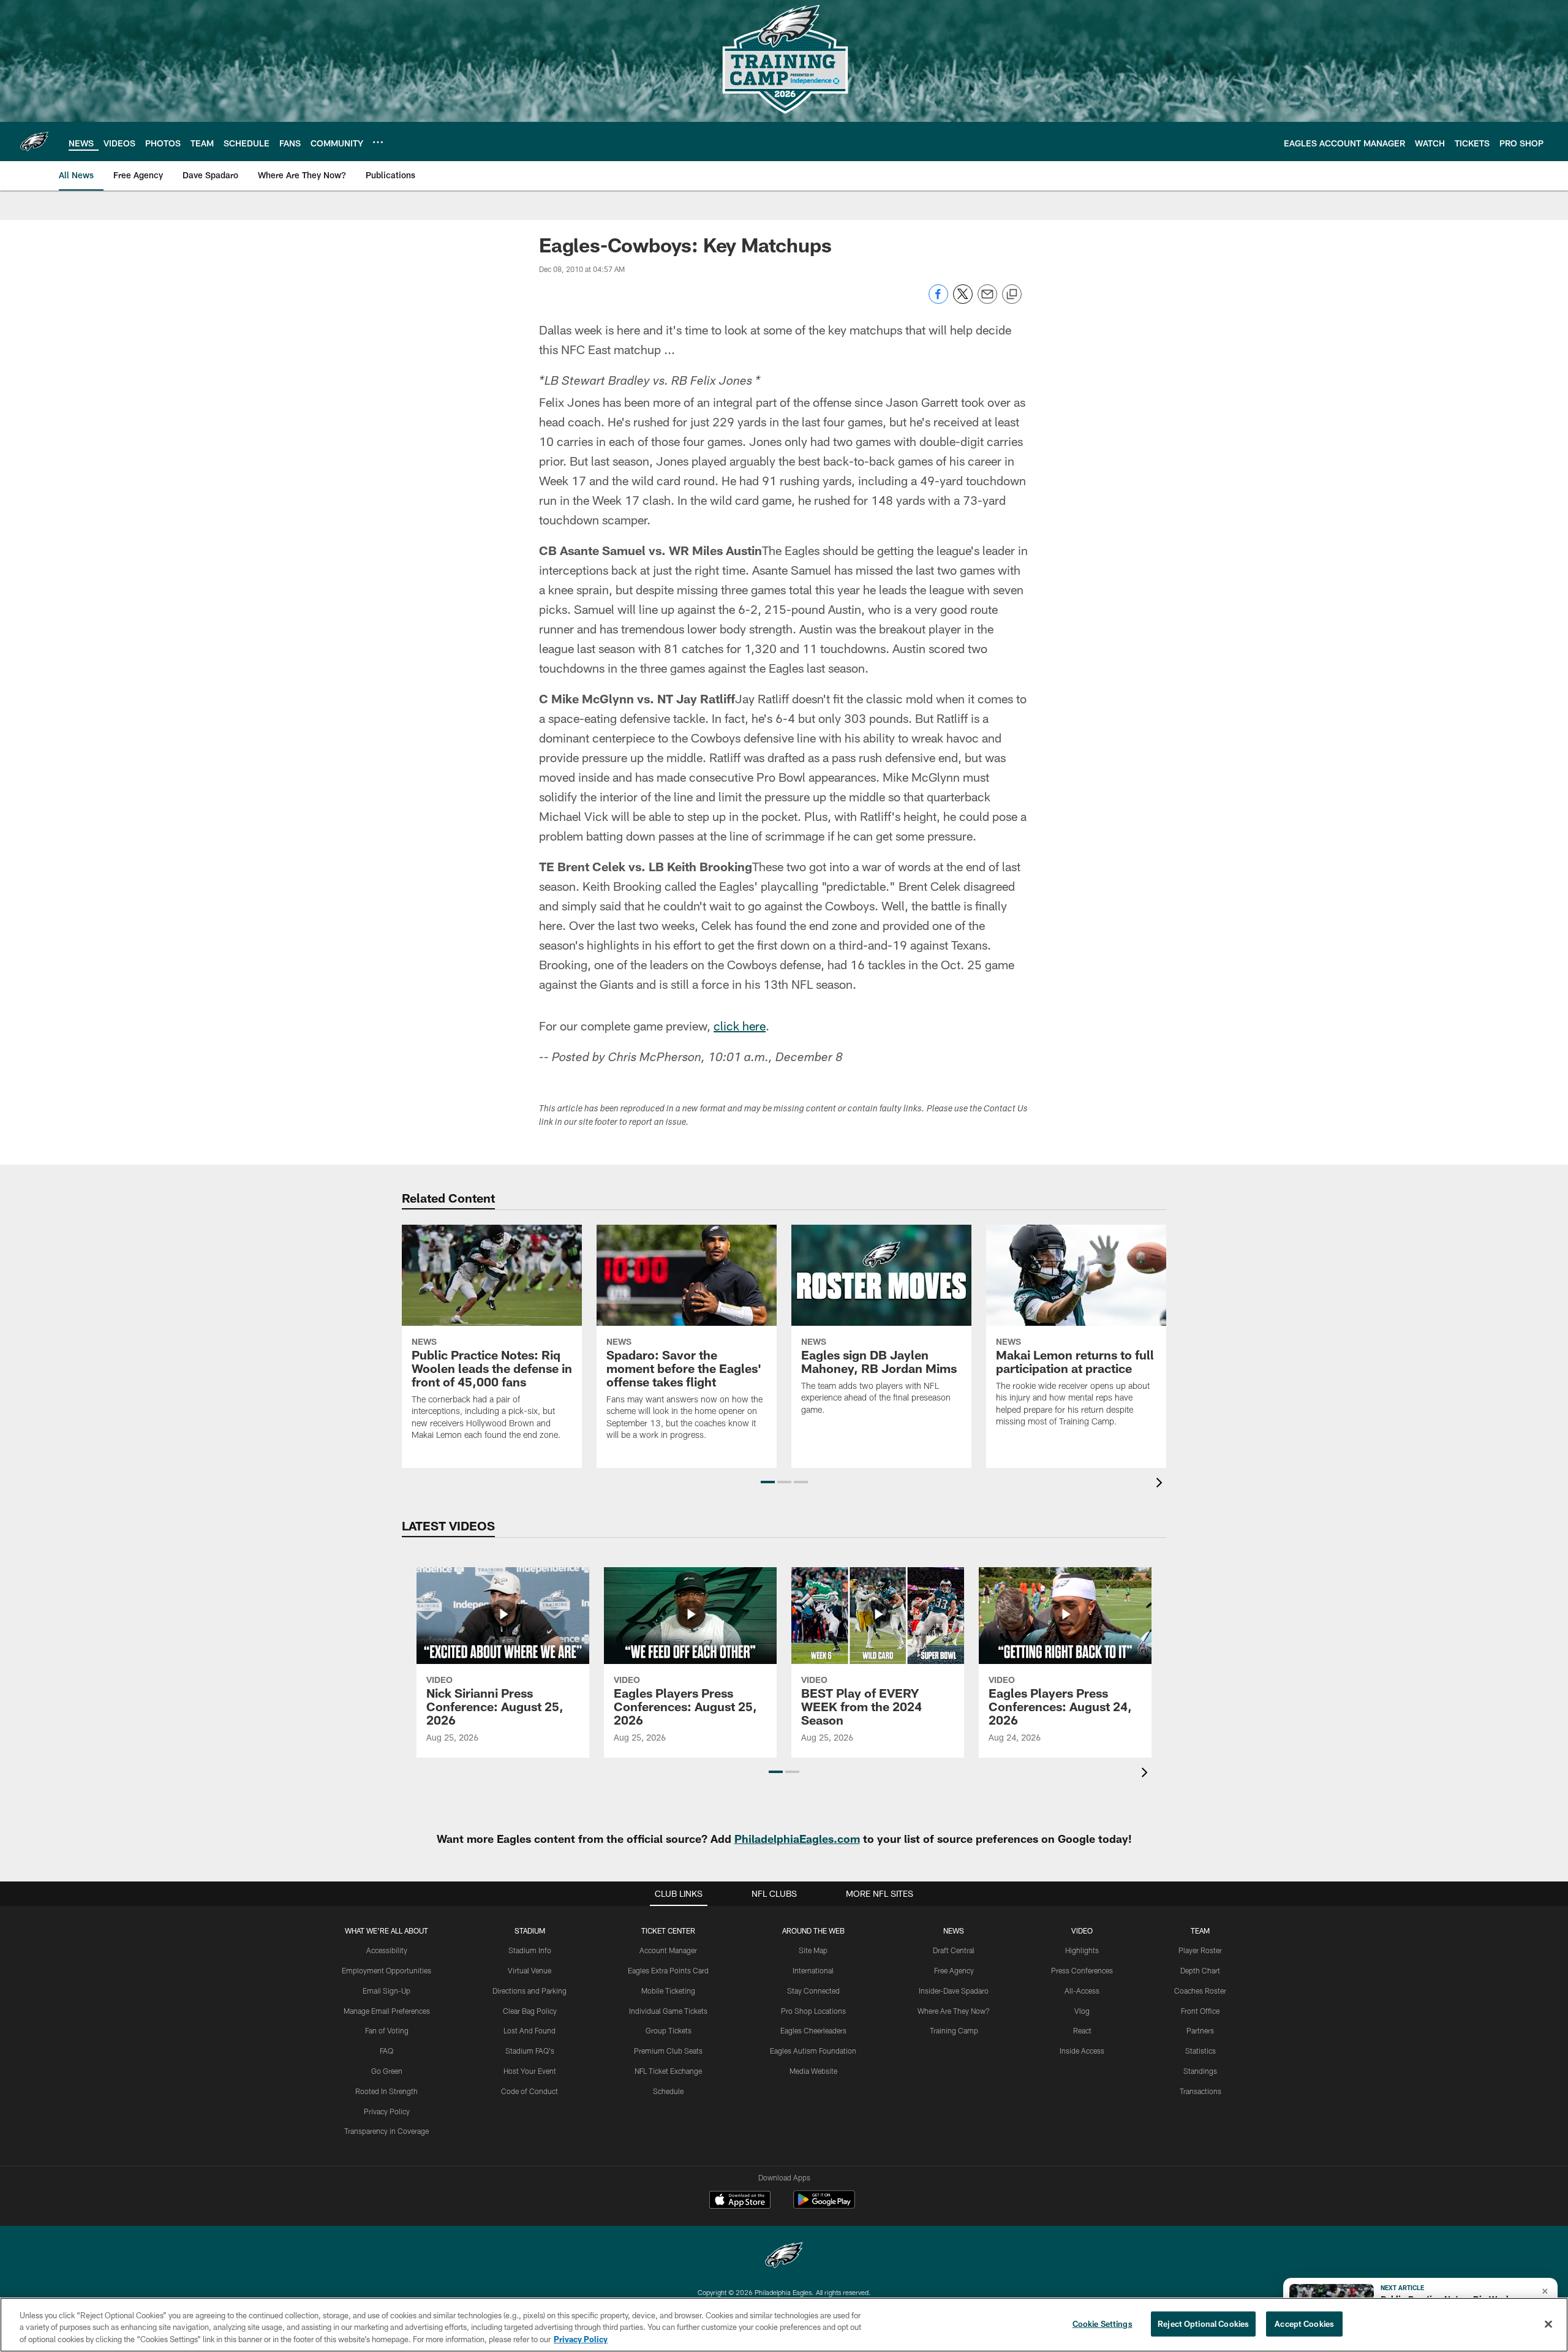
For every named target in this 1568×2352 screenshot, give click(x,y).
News (954, 1930)
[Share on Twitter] (963, 301)
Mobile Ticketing (668, 1991)
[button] (768, 1482)
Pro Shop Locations (813, 2011)
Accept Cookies (1304, 2323)
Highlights (1082, 1950)
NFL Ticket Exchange (668, 2071)
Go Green (387, 2071)
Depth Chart (1200, 1970)
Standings (1200, 2071)
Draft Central (954, 1950)
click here (740, 1026)
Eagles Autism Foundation (813, 2051)
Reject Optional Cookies (1203, 2323)
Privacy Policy (387, 2111)
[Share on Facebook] (938, 301)
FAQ (386, 2051)
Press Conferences (1082, 1970)
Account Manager (668, 1950)
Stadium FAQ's (530, 2051)
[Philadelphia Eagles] (784, 2257)
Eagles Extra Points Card (668, 1970)
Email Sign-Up (386, 1991)
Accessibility (387, 1950)
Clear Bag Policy (530, 2011)
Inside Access (1082, 2051)
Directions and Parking (530, 1991)
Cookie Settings (1102, 2323)
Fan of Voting (387, 2030)
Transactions (1200, 2091)
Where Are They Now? (954, 2011)
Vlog (1082, 2011)
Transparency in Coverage (386, 2131)
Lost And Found (530, 2030)
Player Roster (1200, 1950)
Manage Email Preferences (387, 2011)
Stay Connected (813, 1991)
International (813, 1970)
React (1082, 2030)
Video (1082, 1930)
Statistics (1200, 2051)
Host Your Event (530, 2071)
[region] (784, 2325)
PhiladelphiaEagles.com (797, 1839)
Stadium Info (530, 1950)
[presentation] (1161, 1484)
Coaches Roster (1200, 1991)
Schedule (668, 2091)
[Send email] (987, 301)
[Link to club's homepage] (34, 142)
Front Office (1200, 2011)
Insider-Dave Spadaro (954, 1991)
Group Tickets (669, 2030)
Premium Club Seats (668, 2051)
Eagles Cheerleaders (813, 2030)
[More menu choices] (378, 142)
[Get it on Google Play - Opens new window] (824, 2206)
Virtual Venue (530, 1970)
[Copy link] (1012, 295)
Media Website (813, 2071)
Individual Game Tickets (668, 2011)
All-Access (1082, 1991)
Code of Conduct (530, 2091)
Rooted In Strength (386, 2091)
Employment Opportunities (386, 1970)
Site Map (813, 1950)
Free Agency (954, 1970)
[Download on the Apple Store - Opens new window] (740, 2201)
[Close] (1548, 2324)
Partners (1200, 2030)
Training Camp (954, 2030)
